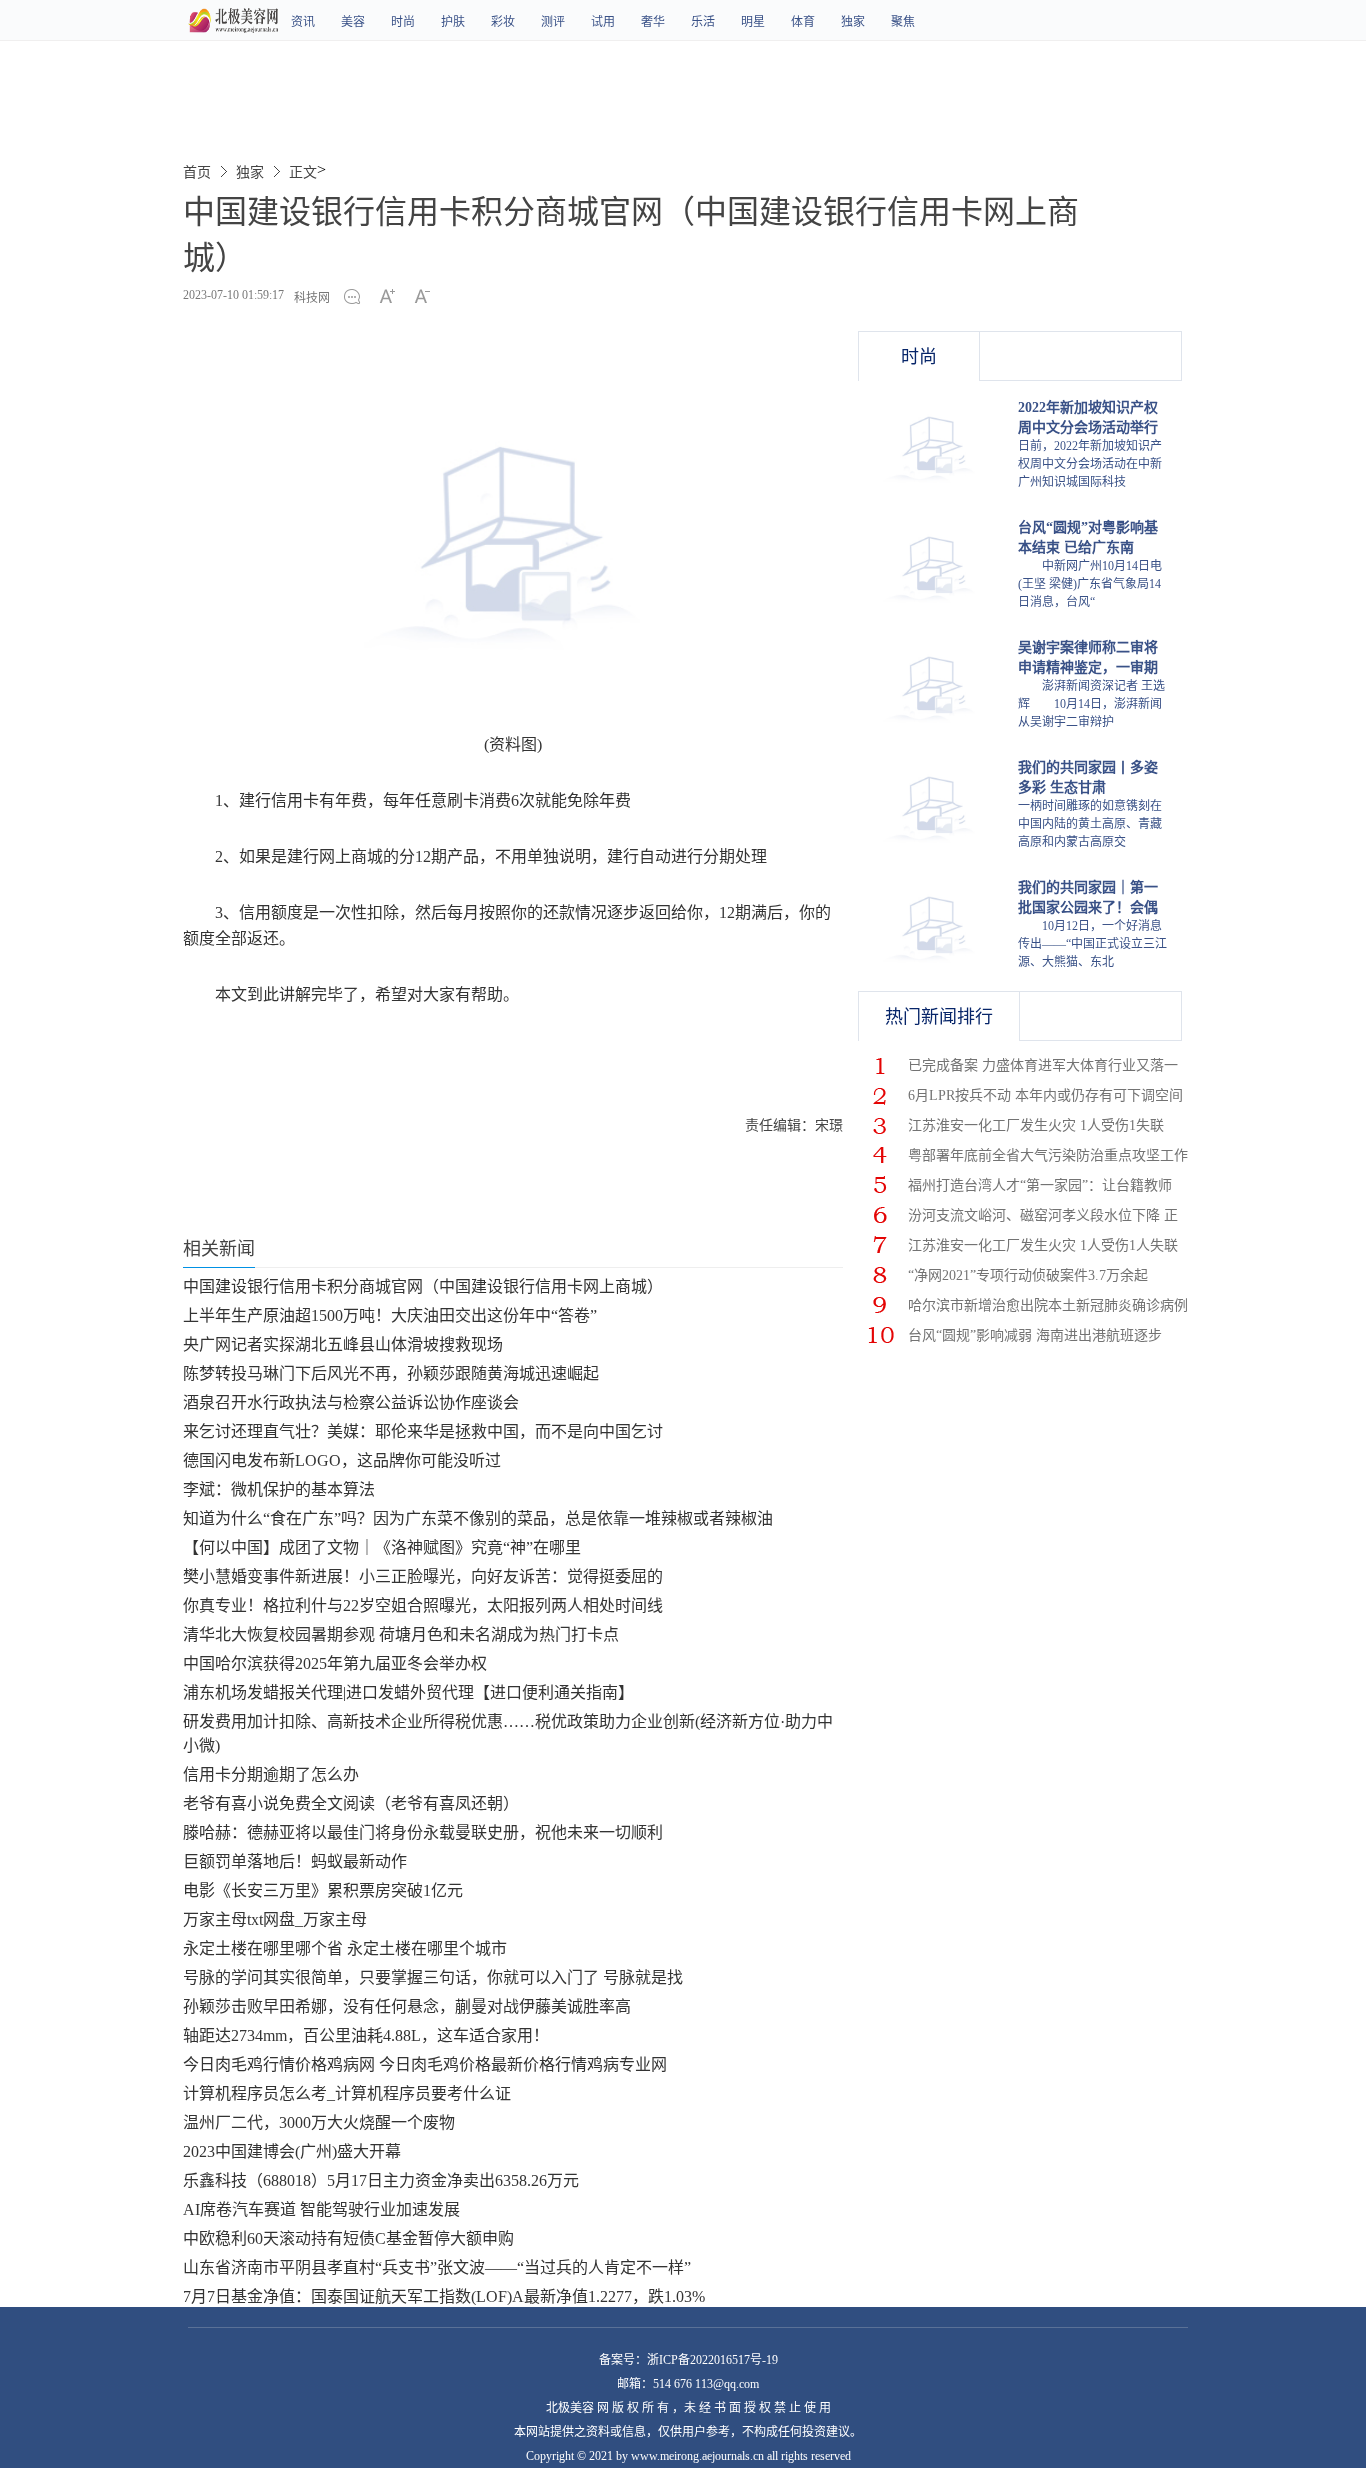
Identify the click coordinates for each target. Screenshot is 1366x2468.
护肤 (453, 22)
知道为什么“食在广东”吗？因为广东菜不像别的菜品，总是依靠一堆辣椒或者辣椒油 (478, 1518)
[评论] (357, 298)
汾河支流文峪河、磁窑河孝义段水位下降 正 (1043, 1215)
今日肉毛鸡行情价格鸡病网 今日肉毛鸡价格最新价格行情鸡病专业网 (425, 2064)
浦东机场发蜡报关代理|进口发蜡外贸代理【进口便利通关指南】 (408, 1692)
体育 (803, 22)
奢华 (653, 22)
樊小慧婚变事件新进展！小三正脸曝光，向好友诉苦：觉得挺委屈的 (423, 1576)
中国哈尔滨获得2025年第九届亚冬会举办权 (335, 1663)
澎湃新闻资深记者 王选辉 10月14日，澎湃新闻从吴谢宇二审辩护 (1091, 704)
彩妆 (503, 22)
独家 (853, 22)
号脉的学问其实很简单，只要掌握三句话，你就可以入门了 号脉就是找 (433, 1977)
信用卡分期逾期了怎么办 (271, 1774)
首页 (197, 172)
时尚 (403, 22)
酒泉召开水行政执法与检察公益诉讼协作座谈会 (351, 1402)
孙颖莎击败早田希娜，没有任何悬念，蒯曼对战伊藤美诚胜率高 (407, 2006)
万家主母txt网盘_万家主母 (275, 1919)
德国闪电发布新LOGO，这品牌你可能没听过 (342, 1460)
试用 (603, 22)
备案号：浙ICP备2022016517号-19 (688, 2360)
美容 (353, 22)
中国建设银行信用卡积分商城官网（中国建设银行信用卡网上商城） (423, 1286)
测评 (553, 22)
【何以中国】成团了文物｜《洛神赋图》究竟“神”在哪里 (382, 1547)
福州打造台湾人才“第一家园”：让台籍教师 (1040, 1185)
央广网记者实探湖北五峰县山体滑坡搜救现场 (343, 1344)
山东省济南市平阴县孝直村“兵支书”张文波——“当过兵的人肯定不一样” (437, 2267)
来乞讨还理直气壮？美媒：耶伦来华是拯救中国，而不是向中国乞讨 (423, 1431)
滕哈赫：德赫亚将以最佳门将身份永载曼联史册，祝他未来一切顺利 (423, 1832)
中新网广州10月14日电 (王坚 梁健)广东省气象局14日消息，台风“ (1090, 584)
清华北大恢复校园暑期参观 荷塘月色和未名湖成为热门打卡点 (401, 1634)
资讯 (303, 22)
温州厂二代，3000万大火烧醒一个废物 (319, 2122)
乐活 (703, 22)
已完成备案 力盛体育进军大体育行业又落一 (1043, 1065)
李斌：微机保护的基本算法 (279, 1489)
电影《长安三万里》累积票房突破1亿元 (323, 1890)
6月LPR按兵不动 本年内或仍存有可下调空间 (1045, 1095)
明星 (753, 22)
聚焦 (903, 22)
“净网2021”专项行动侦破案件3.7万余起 (1028, 1275)
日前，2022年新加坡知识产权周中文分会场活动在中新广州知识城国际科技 (1090, 464)
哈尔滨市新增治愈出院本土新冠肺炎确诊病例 (1048, 1305)
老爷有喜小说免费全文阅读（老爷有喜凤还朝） (351, 1803)
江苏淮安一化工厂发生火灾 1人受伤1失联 (1036, 1125)
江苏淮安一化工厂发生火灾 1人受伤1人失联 (1043, 1245)
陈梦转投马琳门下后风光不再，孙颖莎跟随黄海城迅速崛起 (391, 1373)
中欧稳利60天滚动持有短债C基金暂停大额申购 (348, 2238)
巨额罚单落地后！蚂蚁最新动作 (295, 1861)
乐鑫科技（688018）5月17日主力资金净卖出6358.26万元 (381, 2180)
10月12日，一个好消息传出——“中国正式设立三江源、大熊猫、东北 (1092, 944)
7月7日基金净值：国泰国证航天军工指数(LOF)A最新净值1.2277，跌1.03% (444, 2296)
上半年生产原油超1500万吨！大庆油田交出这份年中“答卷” (390, 1315)
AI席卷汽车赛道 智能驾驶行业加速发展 (321, 2209)
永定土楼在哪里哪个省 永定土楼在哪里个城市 (345, 1948)
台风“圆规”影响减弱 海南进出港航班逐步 (1035, 1335)
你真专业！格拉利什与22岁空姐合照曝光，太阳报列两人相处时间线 (423, 1605)
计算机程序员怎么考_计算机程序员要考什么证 (347, 2093)
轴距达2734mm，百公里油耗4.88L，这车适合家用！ (366, 2035)
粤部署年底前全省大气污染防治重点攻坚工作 (1048, 1155)
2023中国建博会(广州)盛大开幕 (292, 2151)
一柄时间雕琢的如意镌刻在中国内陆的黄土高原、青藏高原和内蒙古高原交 (1090, 824)
